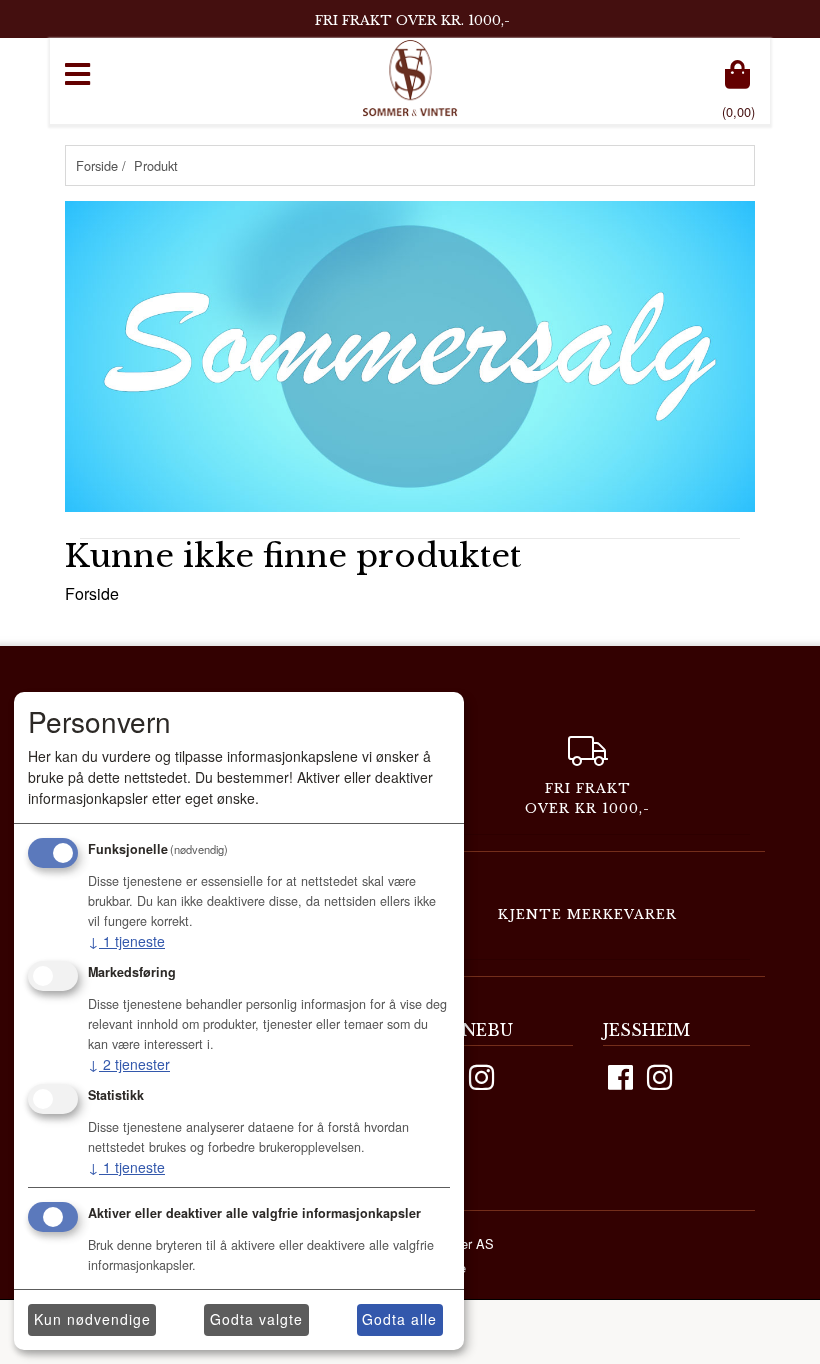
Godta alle (399, 1319)
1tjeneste (126, 941)
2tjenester (129, 1064)
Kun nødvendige (92, 1319)
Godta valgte (256, 1319)
